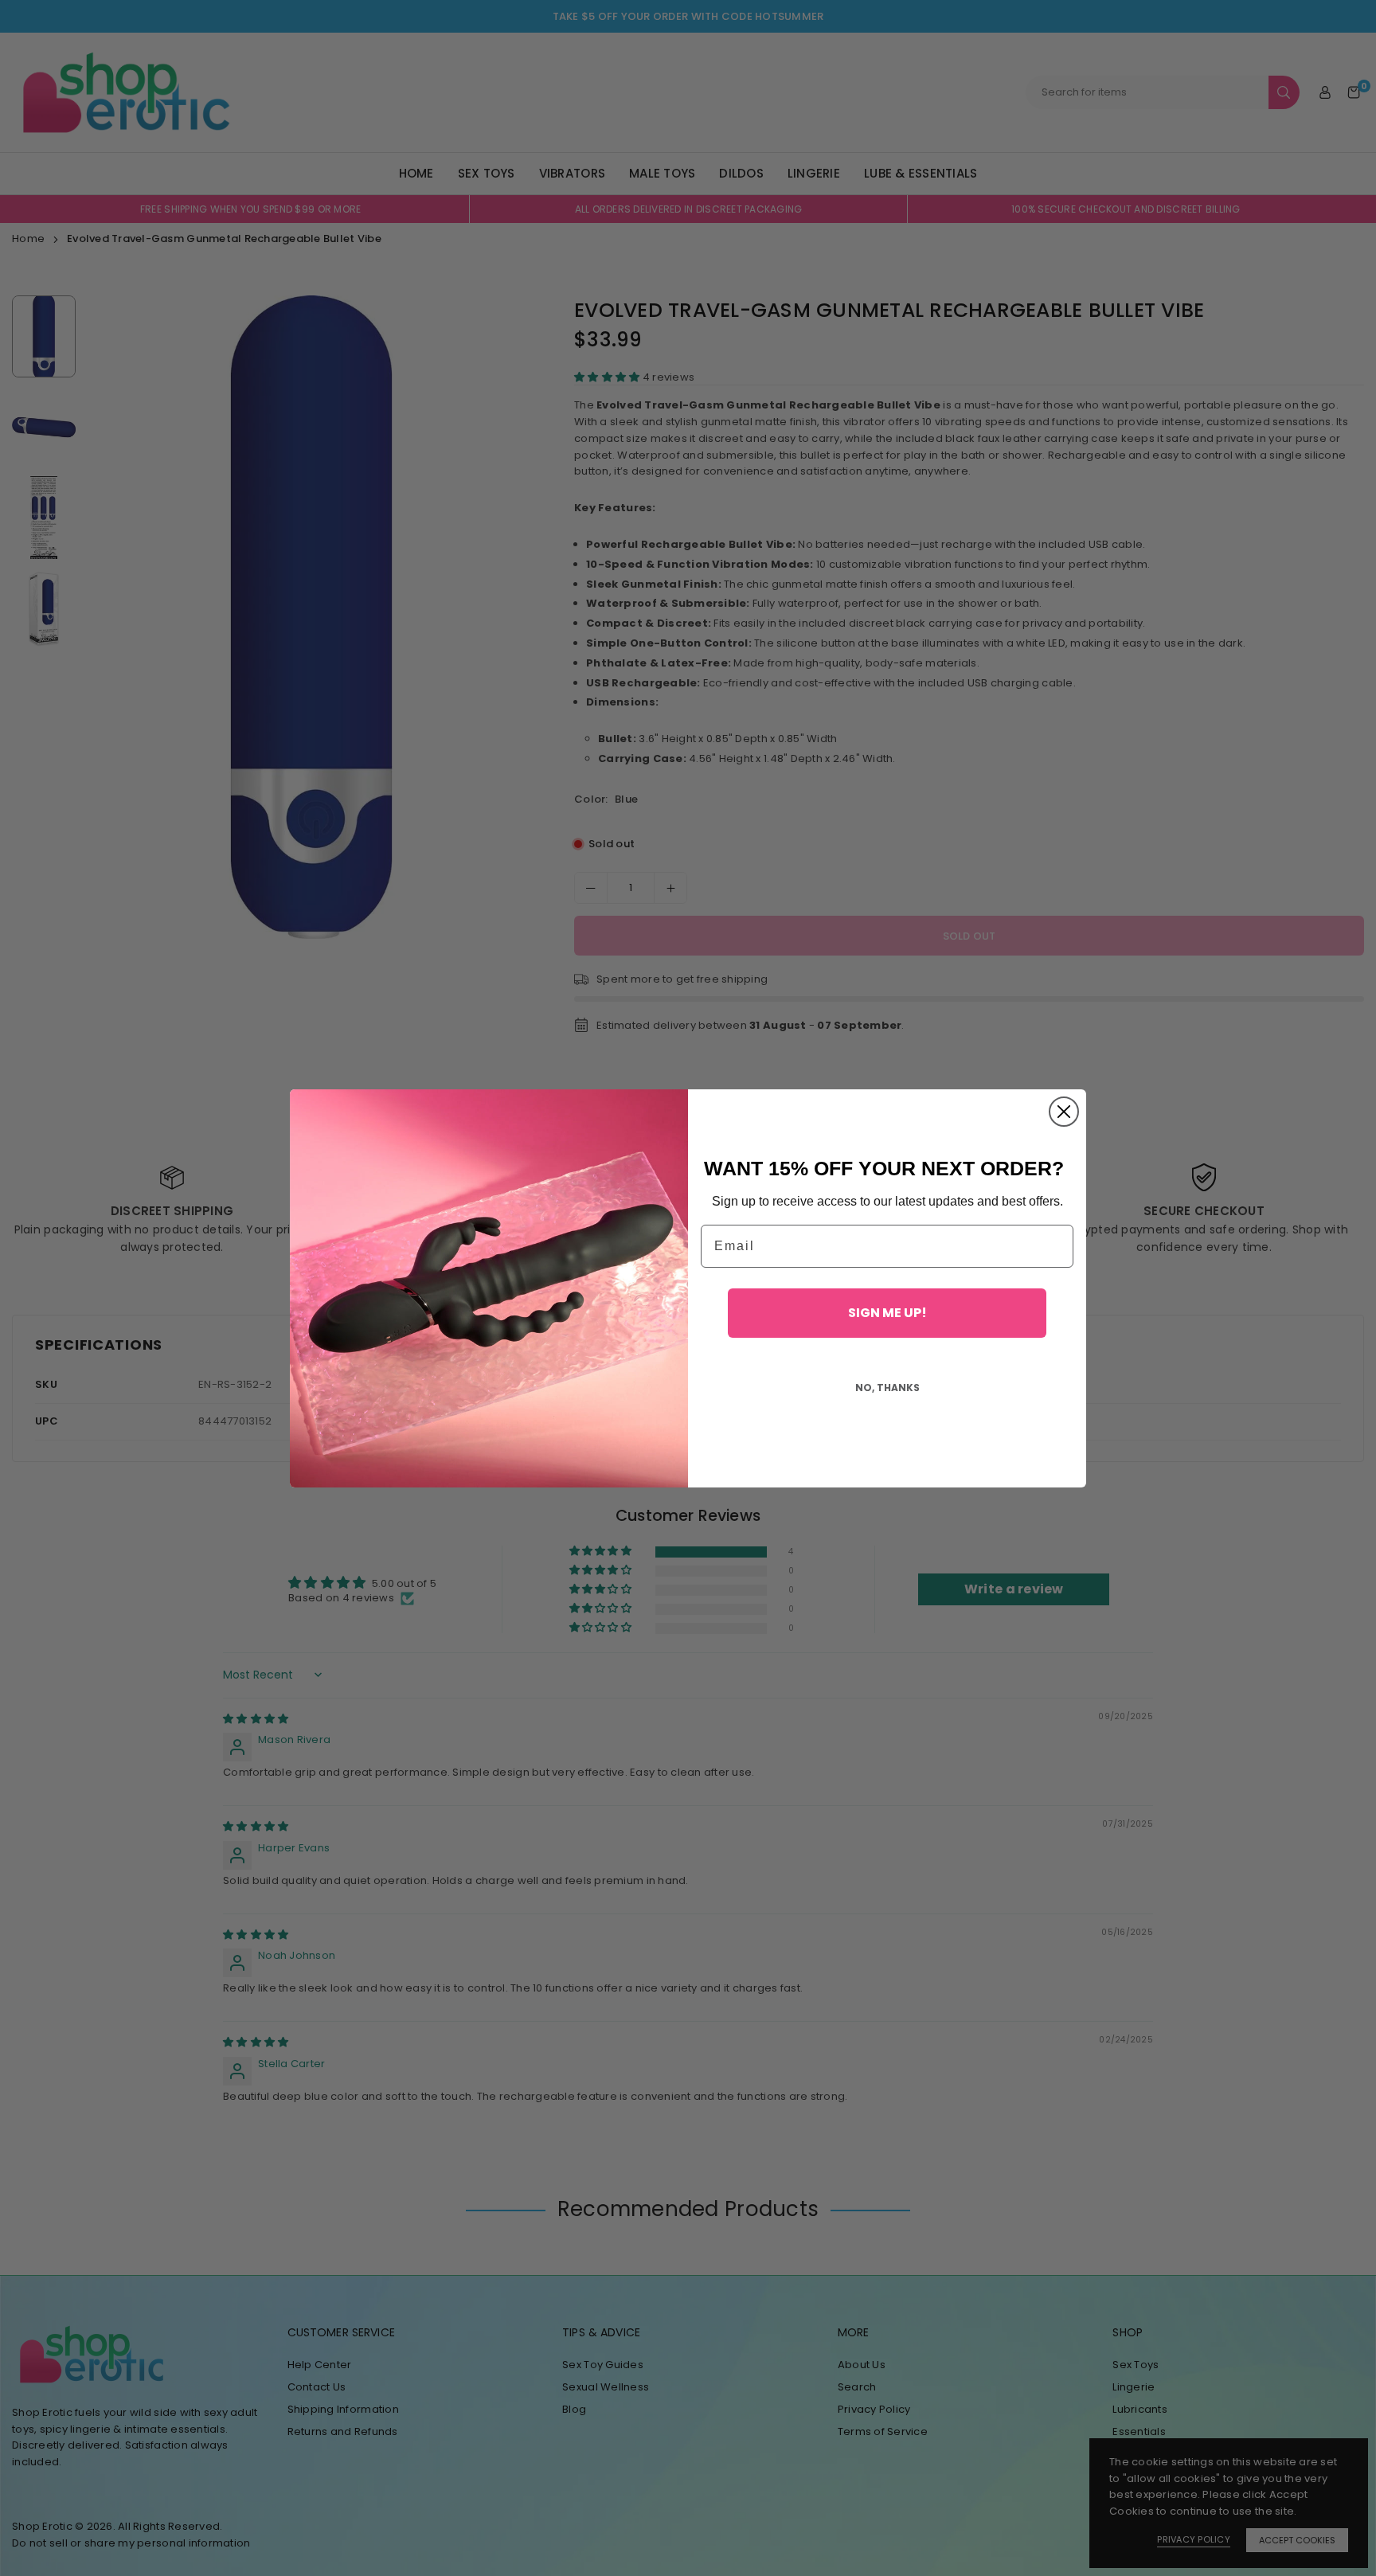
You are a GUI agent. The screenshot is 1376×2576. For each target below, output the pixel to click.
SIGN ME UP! (887, 1313)
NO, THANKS (887, 1388)
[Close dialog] (1064, 1112)
